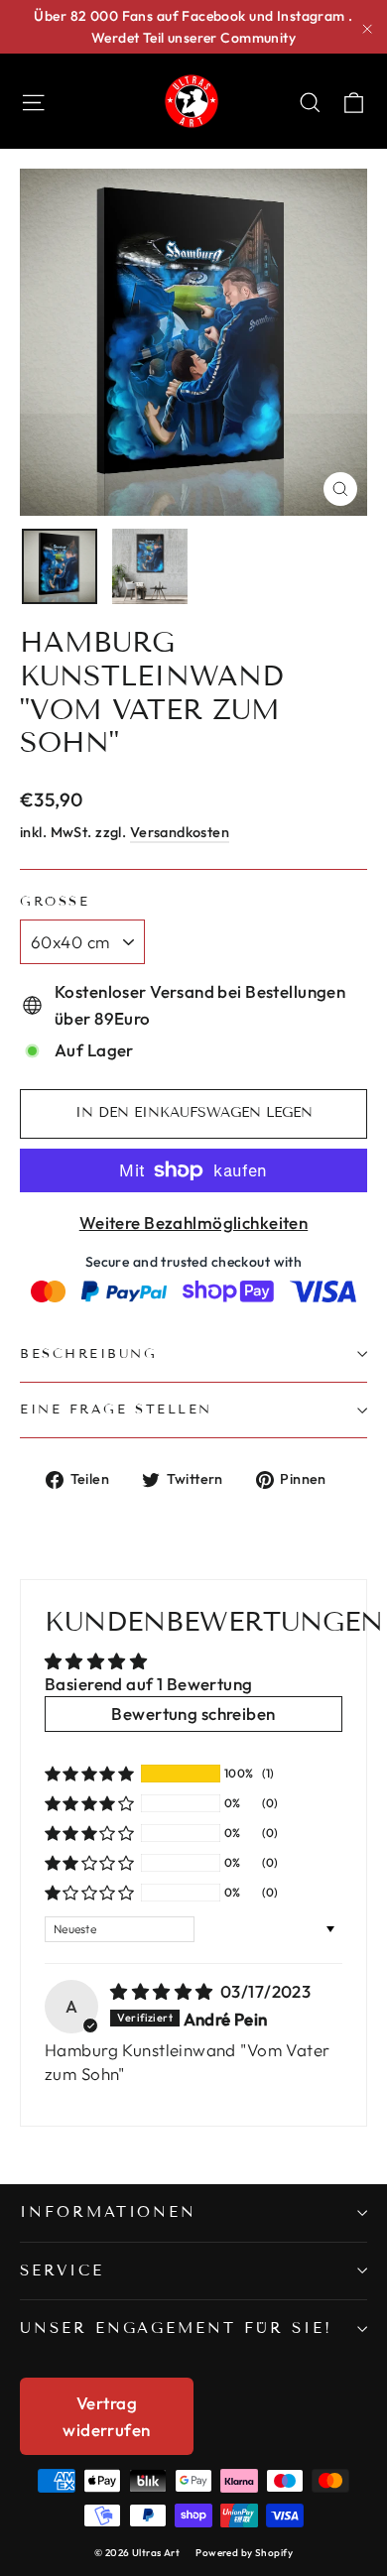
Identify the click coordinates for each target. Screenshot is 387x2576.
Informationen (108, 2212)
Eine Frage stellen (116, 1410)
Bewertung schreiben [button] (193, 1714)
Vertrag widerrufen (106, 2416)
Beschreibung (89, 1354)
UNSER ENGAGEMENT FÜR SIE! (176, 2328)
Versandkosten (180, 832)
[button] (89, 1774)
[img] (163, 1991)
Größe (55, 902)
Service (62, 2270)
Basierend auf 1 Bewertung (149, 1684)
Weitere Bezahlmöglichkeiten (193, 1223)
